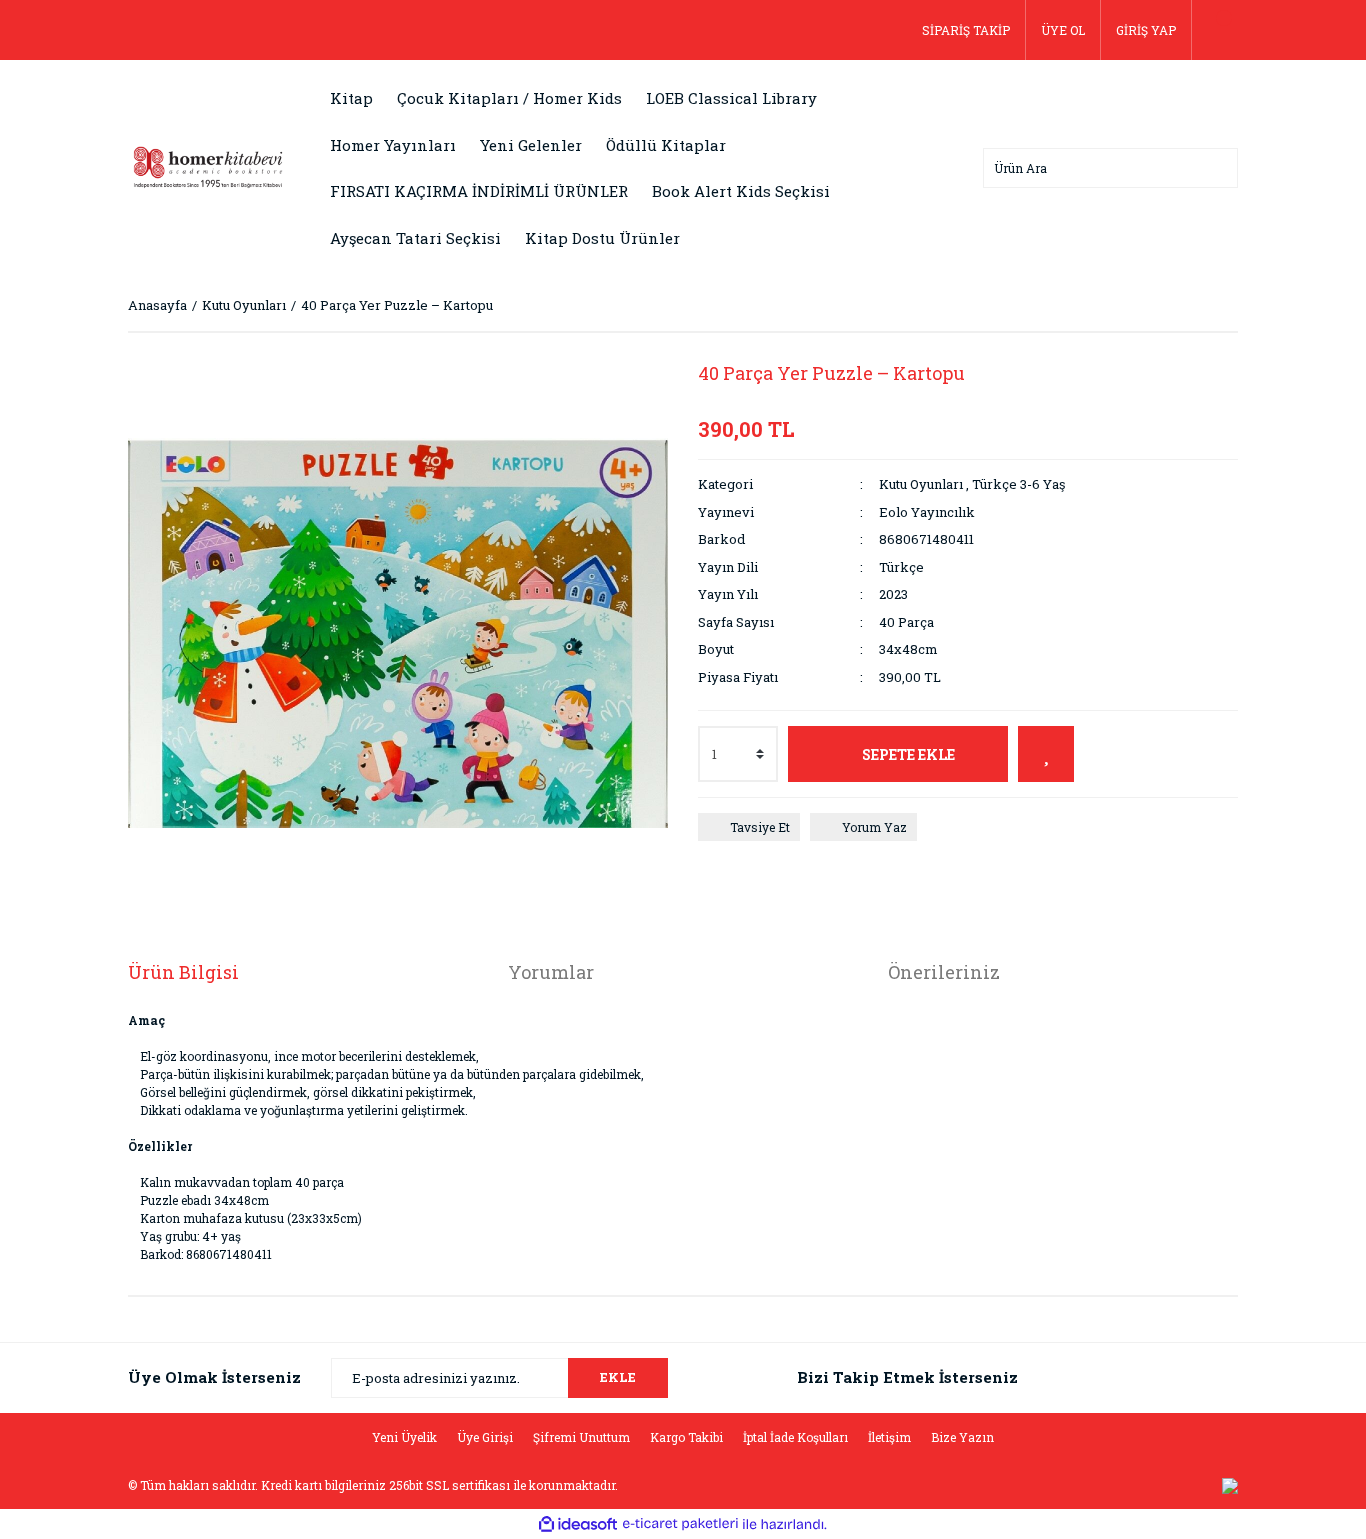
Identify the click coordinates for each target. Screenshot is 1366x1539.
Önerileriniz (944, 972)
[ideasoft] (578, 1524)
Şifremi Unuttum (581, 1437)
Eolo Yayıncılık (927, 512)
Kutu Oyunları (921, 484)
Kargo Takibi (686, 1437)
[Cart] (1215, 30)
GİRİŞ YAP (1146, 30)
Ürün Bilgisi (183, 972)
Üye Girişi (485, 1437)
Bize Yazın (962, 1437)
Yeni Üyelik (404, 1437)
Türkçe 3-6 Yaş (1018, 484)
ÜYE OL (1063, 30)
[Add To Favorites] (1046, 754)
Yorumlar (551, 972)
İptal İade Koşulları (795, 1437)
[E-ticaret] (680, 1524)
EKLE (618, 1377)
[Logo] (208, 166)
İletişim (889, 1437)
